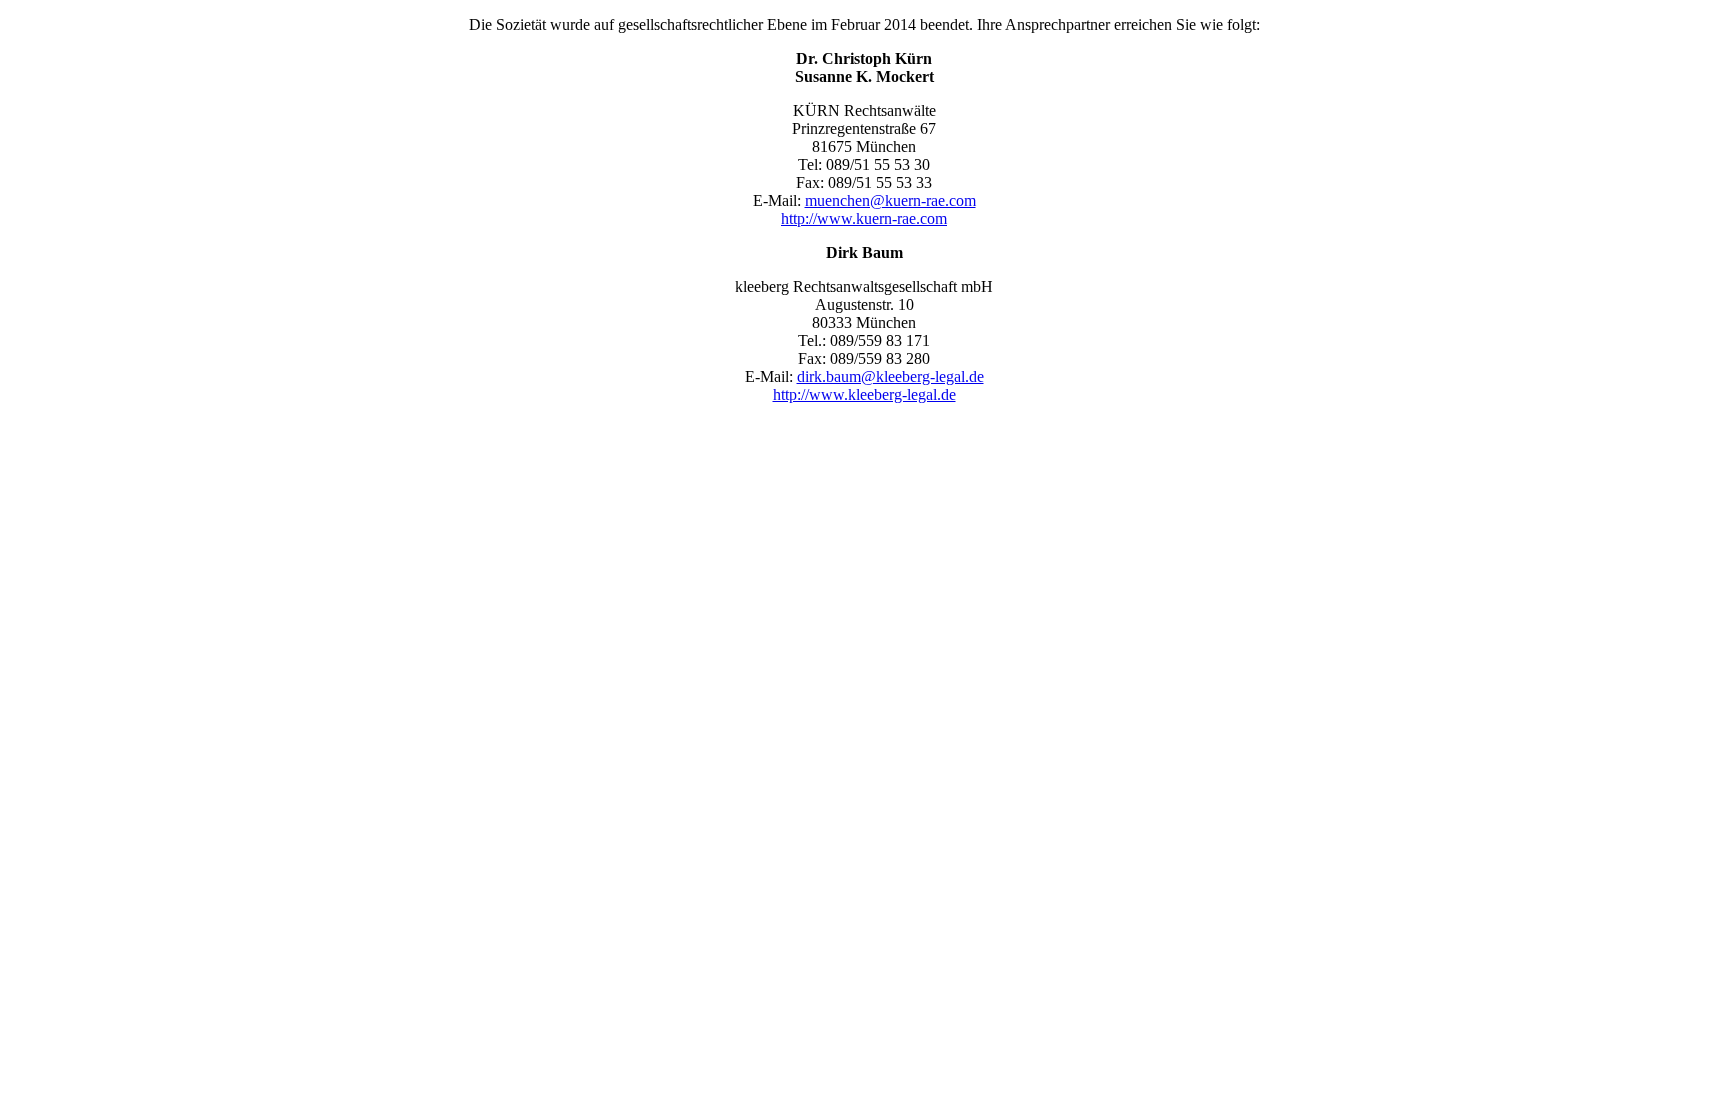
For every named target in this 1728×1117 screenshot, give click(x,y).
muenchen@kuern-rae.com (890, 200)
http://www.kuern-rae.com (864, 218)
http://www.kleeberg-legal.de (864, 394)
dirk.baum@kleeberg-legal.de (890, 376)
